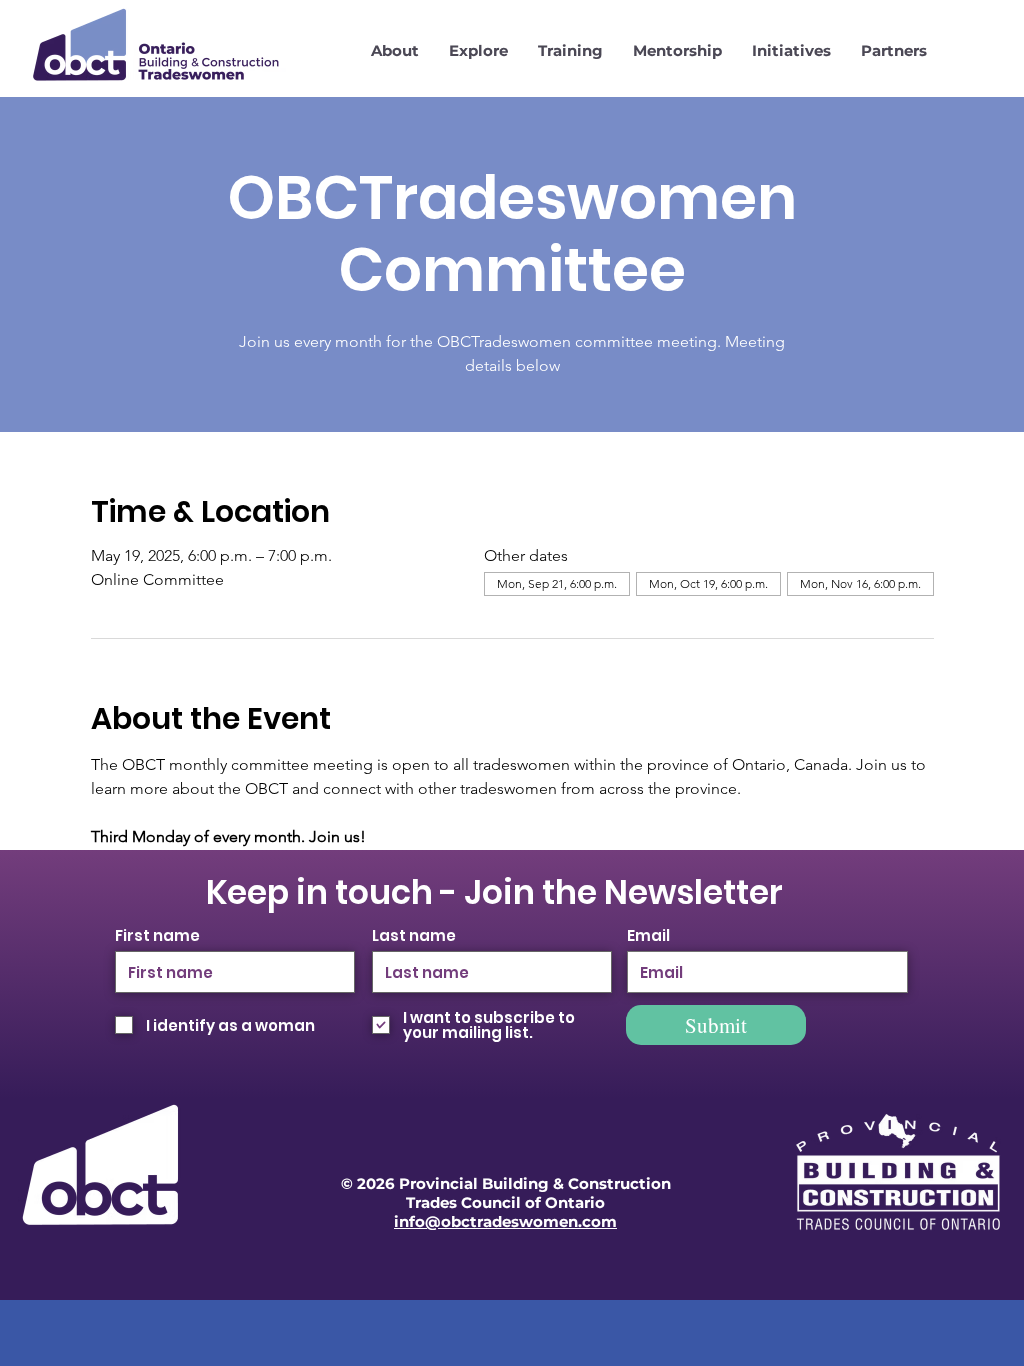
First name (157, 935)
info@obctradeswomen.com (505, 1221)
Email (648, 935)
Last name (414, 935)
